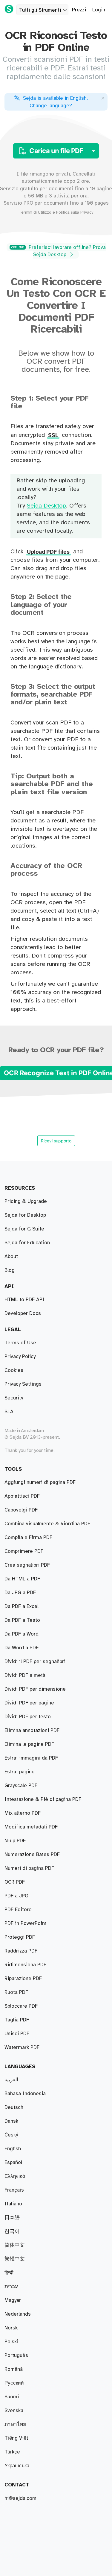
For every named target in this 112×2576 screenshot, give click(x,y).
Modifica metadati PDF (31, 1827)
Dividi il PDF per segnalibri (35, 1662)
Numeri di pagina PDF (29, 1868)
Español (13, 2163)
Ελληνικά (15, 2176)
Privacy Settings (23, 1384)
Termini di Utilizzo (35, 212)
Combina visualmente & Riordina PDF (47, 1524)
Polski (11, 2342)
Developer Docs (23, 1313)
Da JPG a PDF (20, 1593)
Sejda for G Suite (24, 1229)
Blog (10, 1270)
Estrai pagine (20, 1772)
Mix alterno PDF (23, 1813)
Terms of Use (20, 1343)
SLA (9, 1412)
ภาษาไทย (15, 2424)
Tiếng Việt (16, 2438)
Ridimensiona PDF (25, 1965)
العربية (11, 2080)
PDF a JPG (16, 1896)
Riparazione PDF (23, 1979)
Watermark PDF (22, 2047)
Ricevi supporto (56, 1141)
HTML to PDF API (24, 1300)
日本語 (12, 2218)
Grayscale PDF (21, 1786)
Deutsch (14, 2107)
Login (99, 10)
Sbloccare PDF (21, 2006)
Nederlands (18, 2314)
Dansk (11, 2121)
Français (14, 2190)
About (11, 1257)
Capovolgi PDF (21, 1510)
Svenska (14, 2411)
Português (16, 2355)
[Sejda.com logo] (9, 9)
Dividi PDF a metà (25, 1675)
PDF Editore (18, 1910)
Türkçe (12, 2452)
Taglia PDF (17, 2020)
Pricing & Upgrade (26, 1201)
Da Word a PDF (22, 1648)
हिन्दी (9, 2273)
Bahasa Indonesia (25, 2094)
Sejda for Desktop (25, 1215)
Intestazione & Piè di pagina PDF (43, 1799)
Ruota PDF (16, 1992)
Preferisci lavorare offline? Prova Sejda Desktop (59, 251)
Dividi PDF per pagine (29, 1703)
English (13, 2149)
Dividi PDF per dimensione (35, 1689)
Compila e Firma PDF (28, 1538)
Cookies (14, 1370)
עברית (11, 2287)
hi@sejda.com (20, 2498)
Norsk (11, 2328)
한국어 (12, 2231)
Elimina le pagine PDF (29, 1744)
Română (14, 2369)
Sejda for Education (27, 1243)
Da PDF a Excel (22, 1606)
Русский (14, 2383)
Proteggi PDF (20, 1937)
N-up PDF (15, 1841)
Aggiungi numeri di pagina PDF (40, 1482)
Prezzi (79, 10)
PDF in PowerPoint (26, 1923)
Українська (17, 2466)
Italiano (13, 2204)
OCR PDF (15, 1882)
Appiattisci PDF (22, 1496)
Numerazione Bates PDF (32, 1855)
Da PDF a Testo (22, 1620)
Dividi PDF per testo (28, 1717)
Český (11, 2135)
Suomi (12, 2397)
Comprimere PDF (24, 1551)
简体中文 (15, 2245)
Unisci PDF (17, 2034)
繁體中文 (15, 2259)
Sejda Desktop (46, 506)
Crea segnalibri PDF (27, 1565)
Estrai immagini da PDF (31, 1758)
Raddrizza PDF (21, 1951)
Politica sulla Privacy (75, 212)
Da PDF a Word (22, 1634)
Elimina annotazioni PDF (32, 1731)
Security (14, 1398)
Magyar (13, 2300)
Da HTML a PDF (22, 1579)
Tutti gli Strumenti (40, 10)
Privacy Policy (20, 1357)
